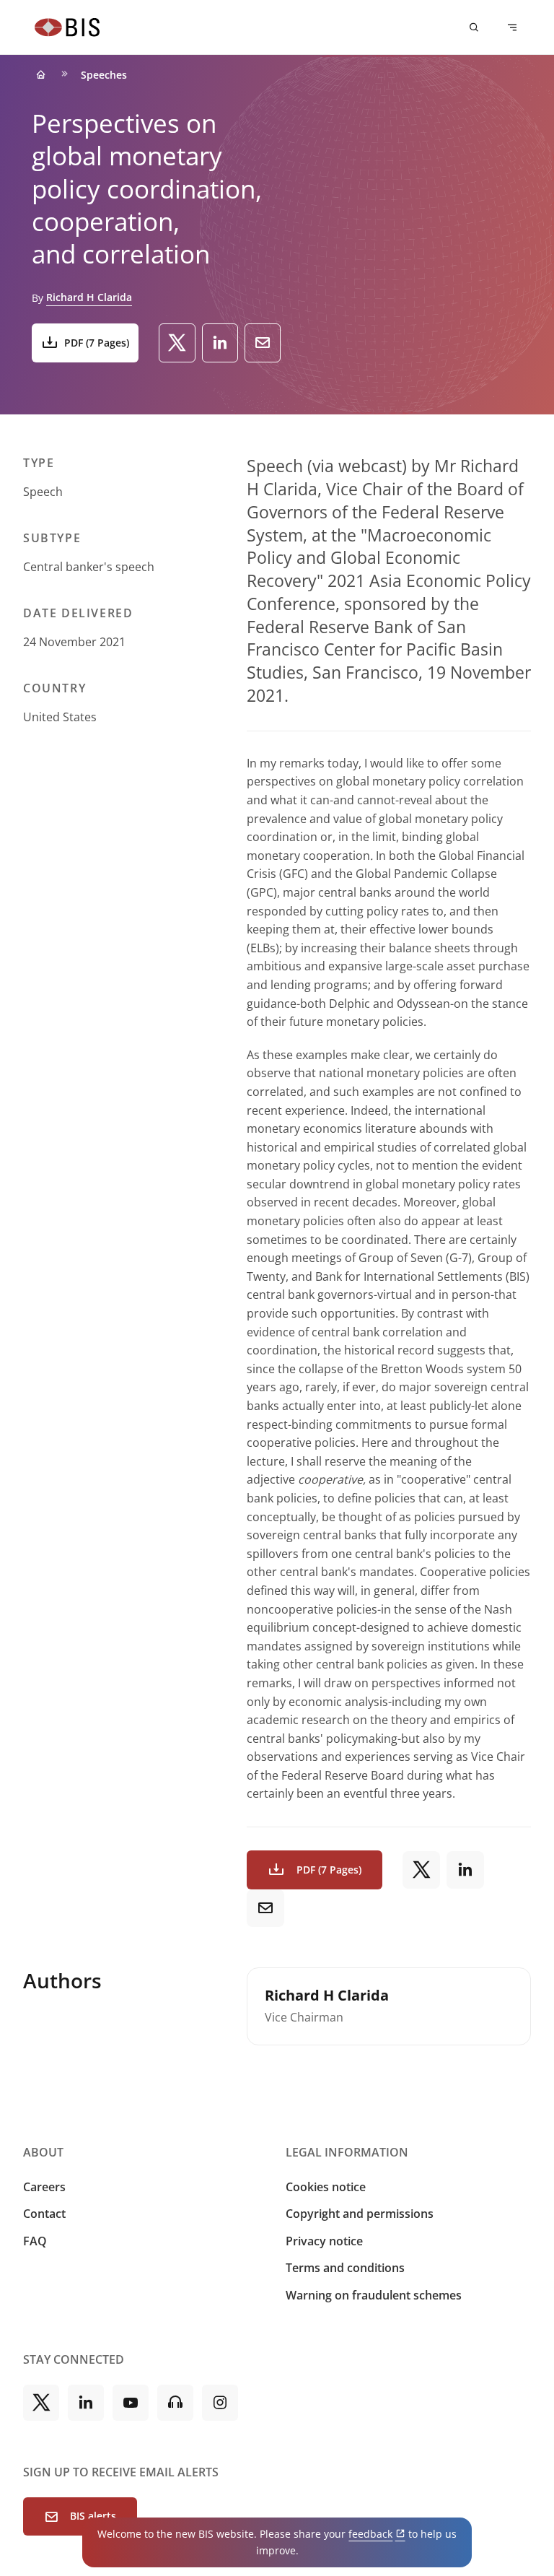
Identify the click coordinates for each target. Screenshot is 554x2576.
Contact (44, 2214)
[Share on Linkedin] (220, 343)
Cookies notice (326, 2187)
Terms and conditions (345, 2268)
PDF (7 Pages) (97, 343)
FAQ (35, 2241)
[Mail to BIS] (263, 343)
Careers (44, 2187)
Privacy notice (324, 2241)
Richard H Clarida (89, 297)
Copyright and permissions (360, 2214)
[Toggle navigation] (512, 27)
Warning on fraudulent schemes (374, 2295)
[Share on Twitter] (177, 343)
